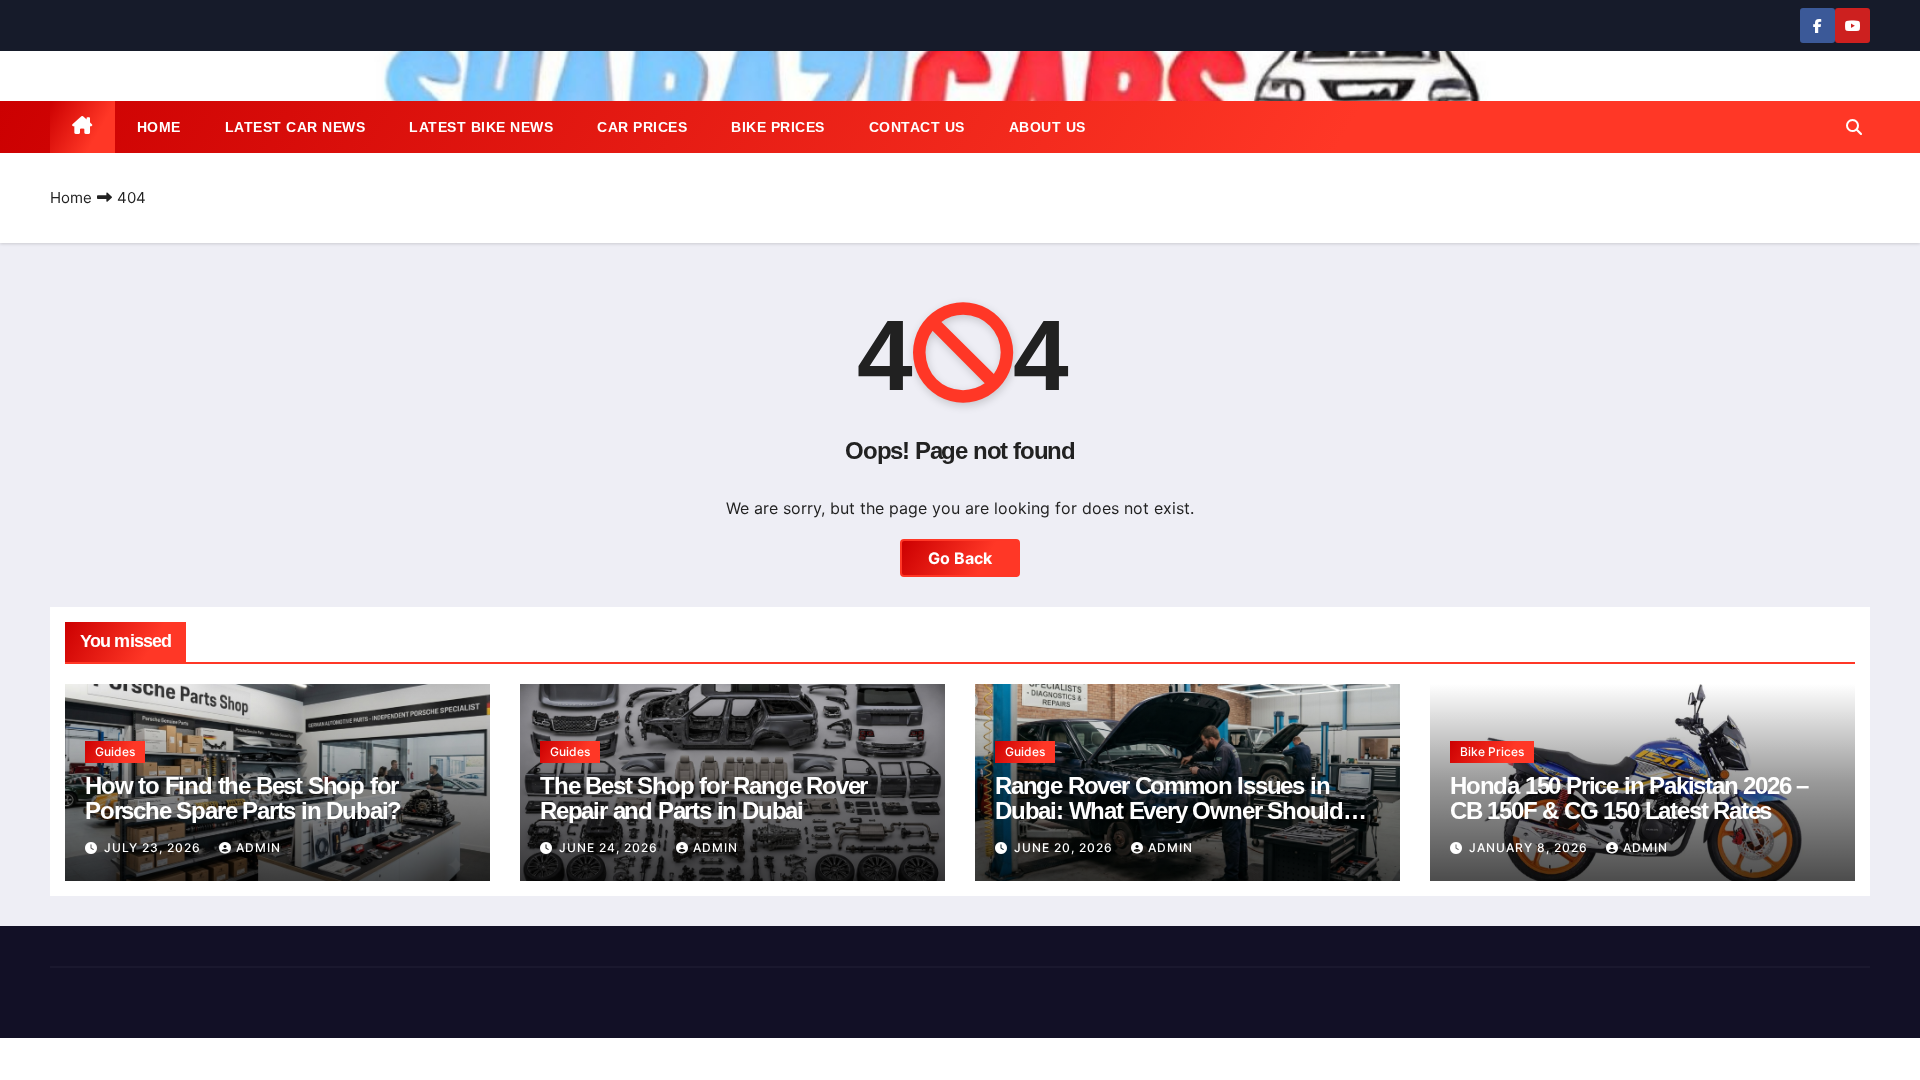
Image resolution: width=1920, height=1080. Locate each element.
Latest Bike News (481, 127)
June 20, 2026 (1065, 847)
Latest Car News (295, 127)
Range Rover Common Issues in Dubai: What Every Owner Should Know (1169, 810)
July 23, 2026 (154, 847)
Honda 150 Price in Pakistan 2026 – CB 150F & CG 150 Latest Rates (1629, 798)
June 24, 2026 (610, 847)
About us (1047, 127)
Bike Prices (778, 127)
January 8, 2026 (1530, 847)
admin (258, 847)
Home (159, 127)
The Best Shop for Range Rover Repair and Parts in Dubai (703, 798)
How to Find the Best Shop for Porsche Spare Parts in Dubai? (243, 798)
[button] (1854, 127)
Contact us (917, 127)
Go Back (960, 558)
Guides (115, 751)
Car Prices (642, 127)
